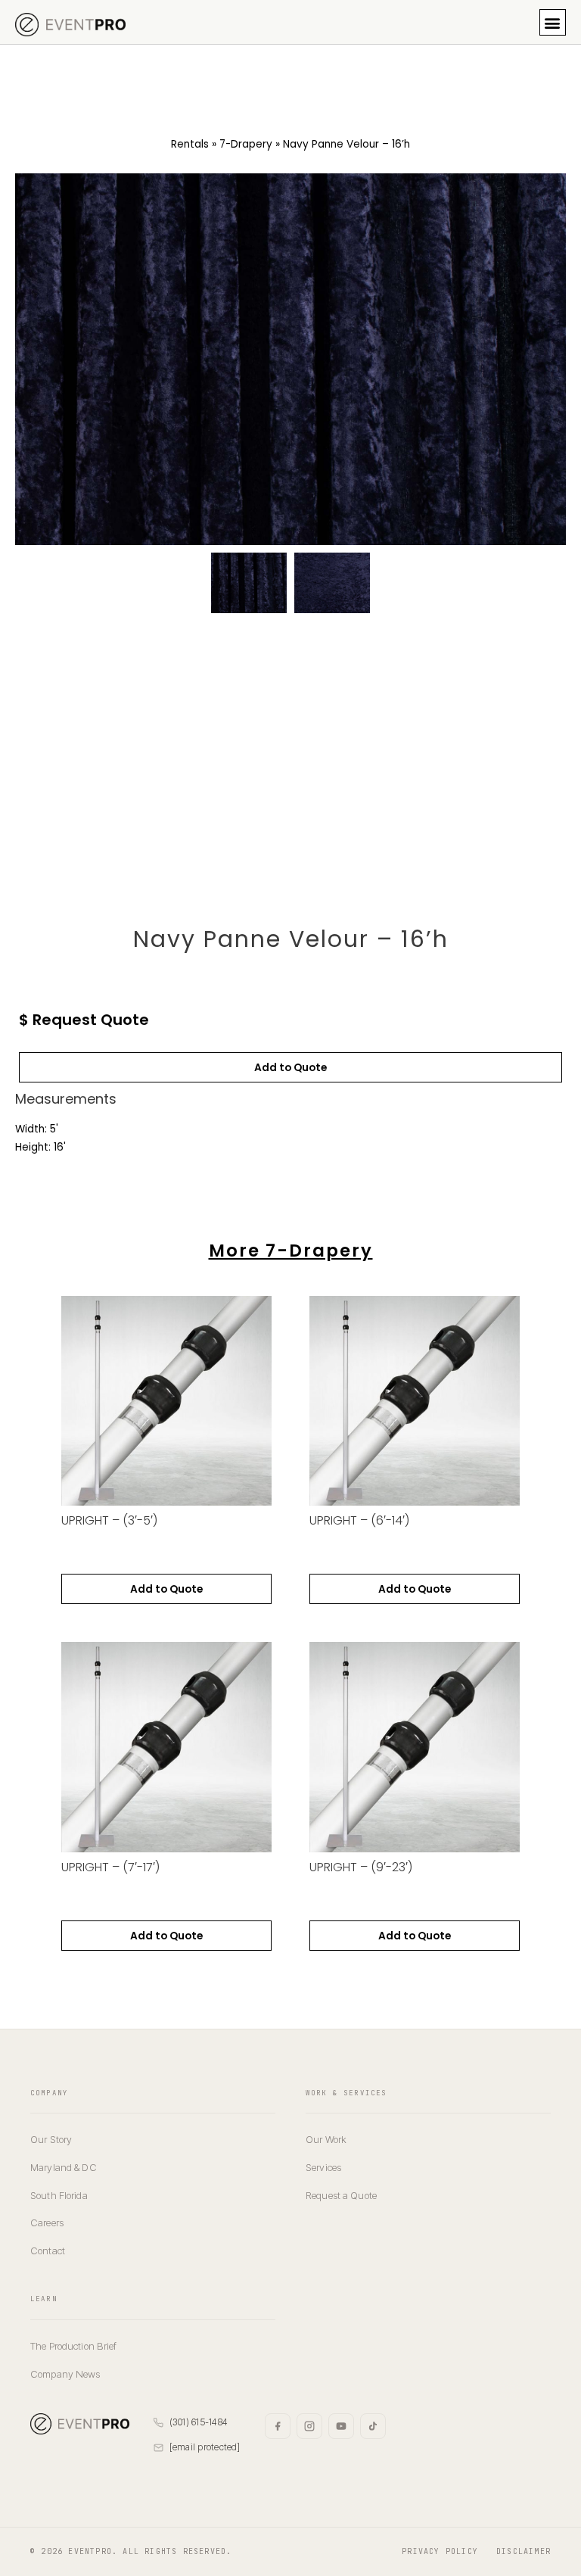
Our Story (51, 2139)
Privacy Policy (440, 2551)
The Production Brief (74, 2346)
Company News (65, 2374)
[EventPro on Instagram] (309, 2426)
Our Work (326, 2139)
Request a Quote (341, 2195)
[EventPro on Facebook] (278, 2426)
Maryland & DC (64, 2167)
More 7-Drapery (291, 1251)
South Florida (59, 2195)
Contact (48, 2250)
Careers (47, 2222)
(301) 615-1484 (199, 2422)
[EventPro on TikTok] (373, 2426)
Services (323, 2167)
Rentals (190, 144)
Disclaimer (524, 2551)
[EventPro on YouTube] (341, 2426)
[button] (553, 22)
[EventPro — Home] (80, 2424)
